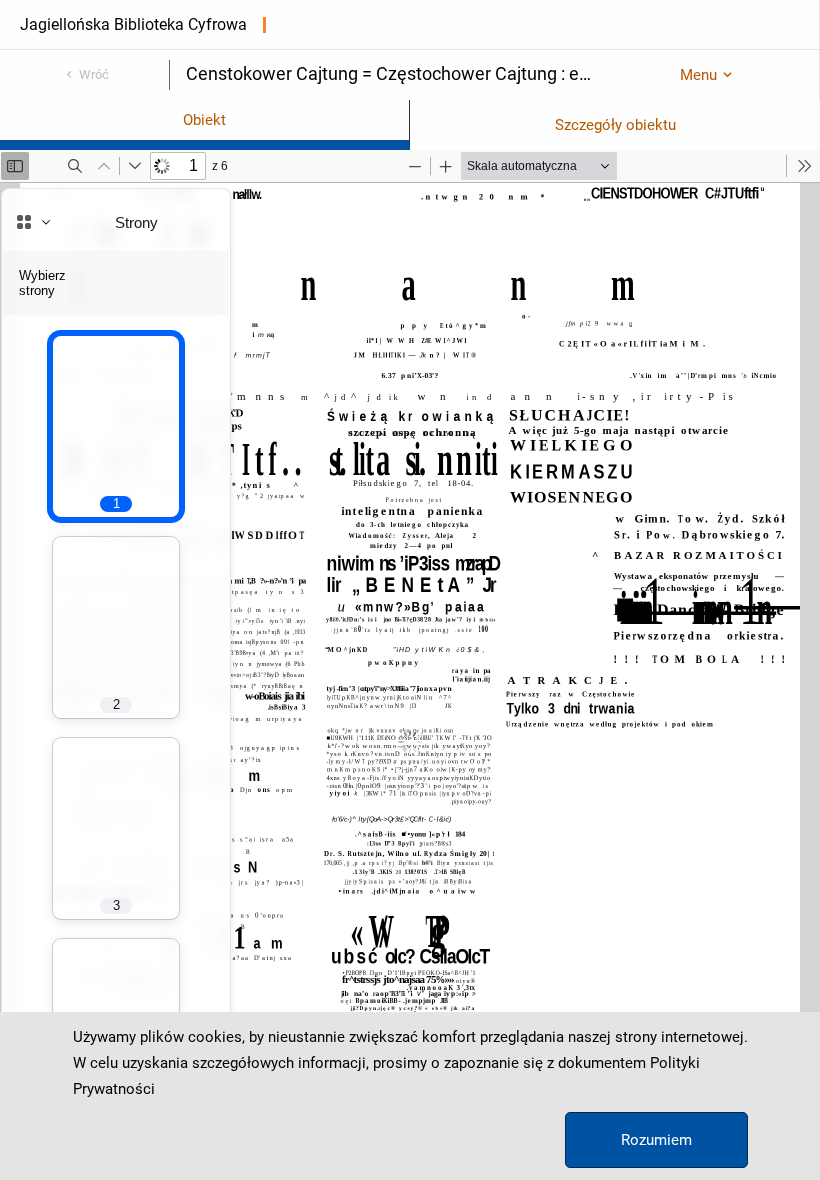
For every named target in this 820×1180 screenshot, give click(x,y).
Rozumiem (656, 1140)
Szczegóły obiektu (615, 125)
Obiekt (204, 120)
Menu (698, 75)
